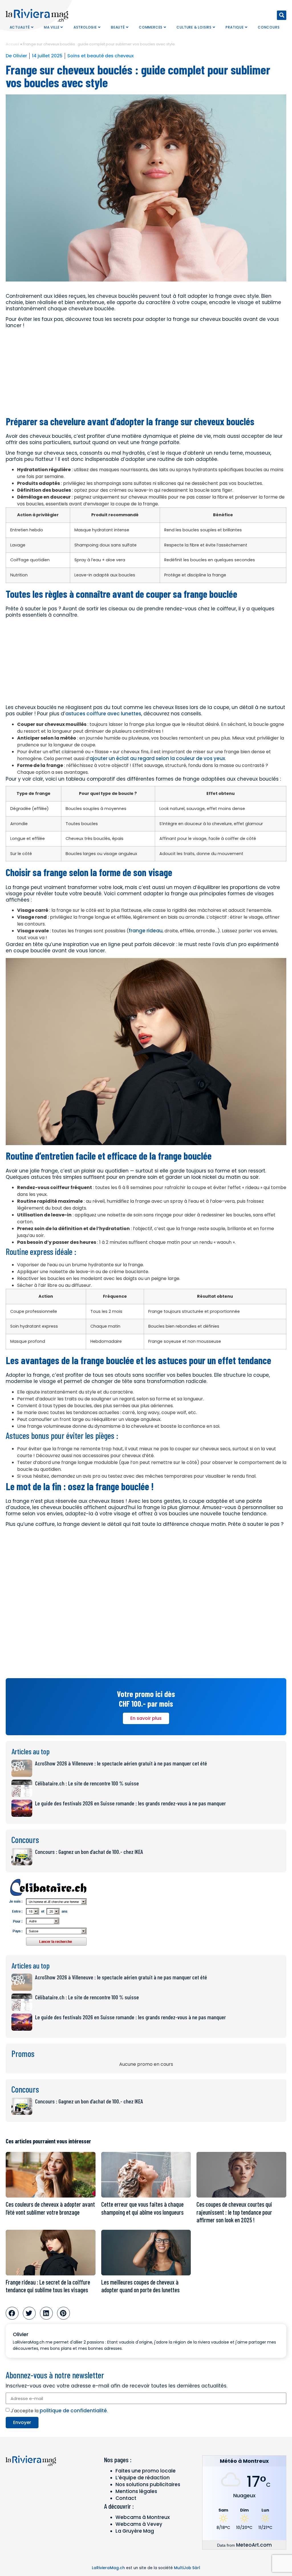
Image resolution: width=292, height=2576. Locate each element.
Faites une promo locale (146, 2471)
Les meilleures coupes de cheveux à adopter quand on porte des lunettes (140, 2286)
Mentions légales (136, 2491)
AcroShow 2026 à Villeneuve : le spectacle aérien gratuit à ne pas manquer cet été (121, 1763)
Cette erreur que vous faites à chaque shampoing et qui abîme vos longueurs (142, 2208)
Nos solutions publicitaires (148, 2484)
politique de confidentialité (73, 2411)
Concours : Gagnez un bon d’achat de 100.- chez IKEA (89, 1852)
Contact (126, 2498)
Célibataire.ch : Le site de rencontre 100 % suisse (87, 1783)
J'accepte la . (59, 2411)
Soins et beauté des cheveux (101, 56)
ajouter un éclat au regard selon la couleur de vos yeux (157, 758)
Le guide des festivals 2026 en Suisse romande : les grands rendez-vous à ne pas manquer (130, 1803)
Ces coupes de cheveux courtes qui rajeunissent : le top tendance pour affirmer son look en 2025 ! (234, 2212)
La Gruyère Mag (135, 2531)
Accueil (13, 44)
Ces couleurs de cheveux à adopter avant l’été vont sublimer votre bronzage (50, 2208)
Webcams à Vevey (139, 2524)
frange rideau (146, 931)
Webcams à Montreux (143, 2517)
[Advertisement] (146, 372)
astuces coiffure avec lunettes (103, 714)
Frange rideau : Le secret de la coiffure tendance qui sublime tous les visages (48, 2286)
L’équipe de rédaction (143, 2478)
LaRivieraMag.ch (108, 2568)
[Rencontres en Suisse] (48, 1948)
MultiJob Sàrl (187, 2568)
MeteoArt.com (254, 2545)
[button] (282, 15)
